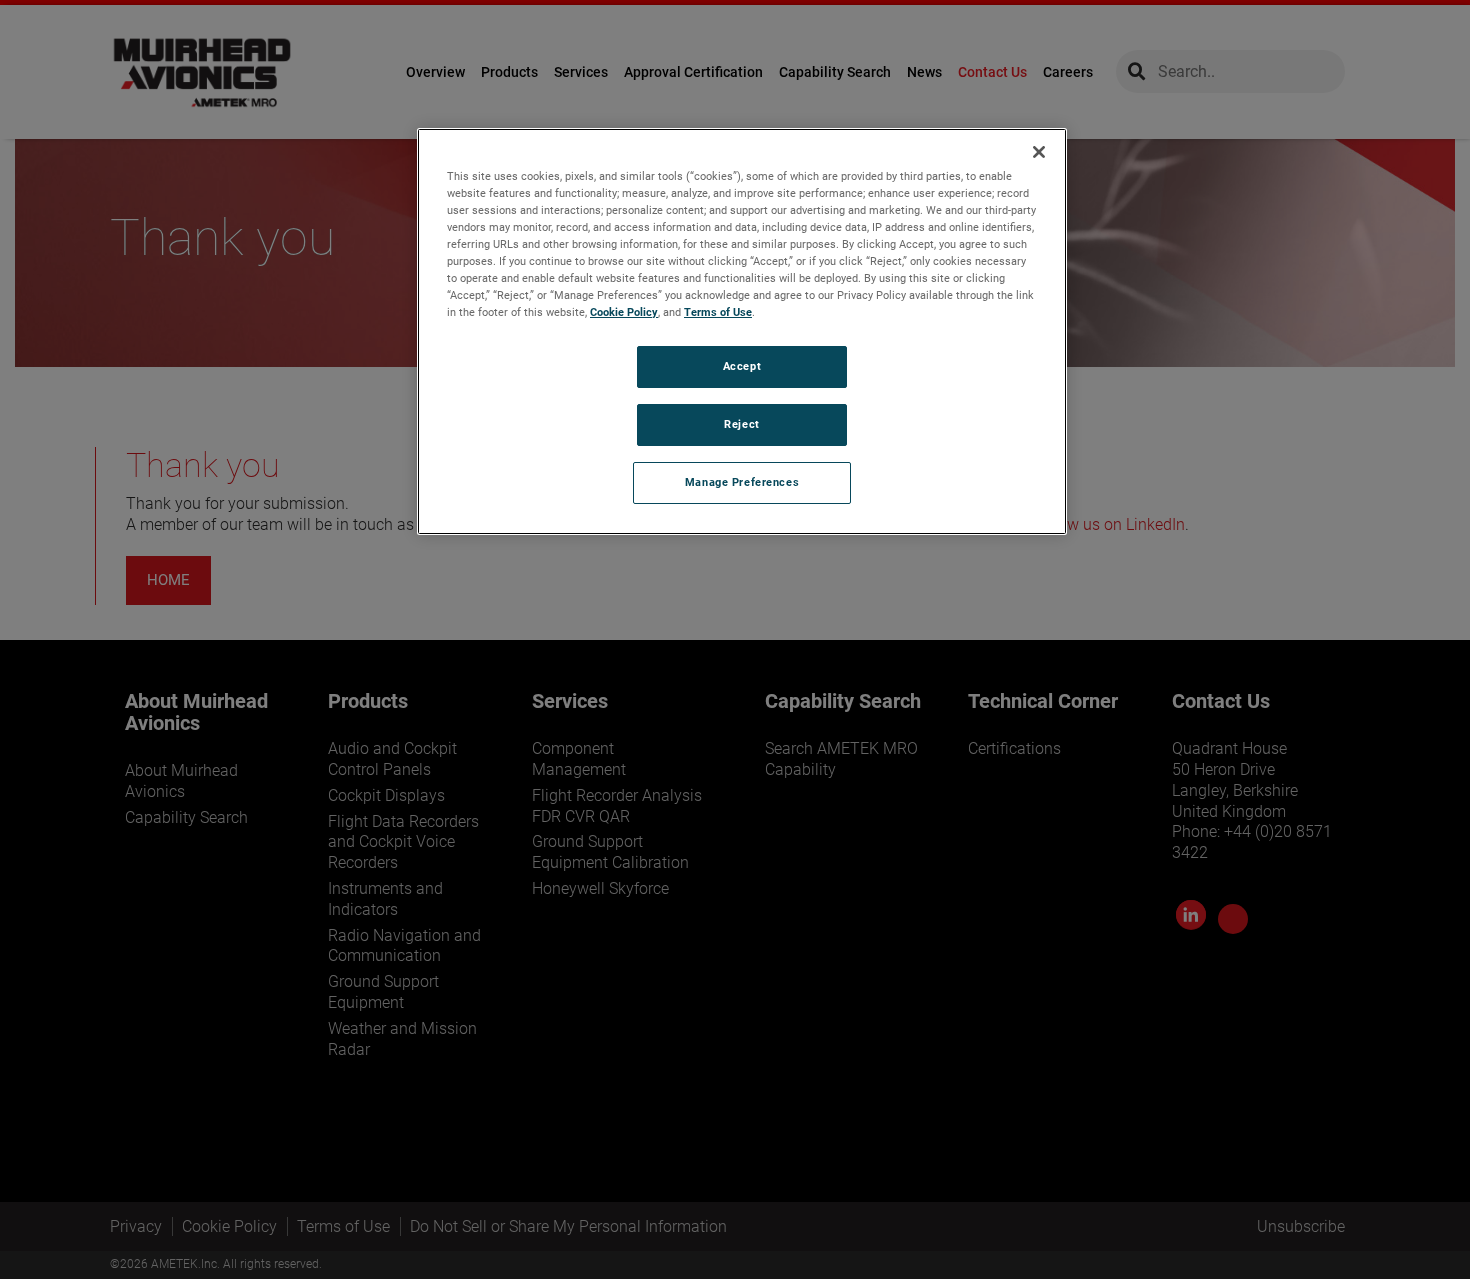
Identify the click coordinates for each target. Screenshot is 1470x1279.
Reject (741, 424)
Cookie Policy (624, 312)
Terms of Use (718, 312)
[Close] (1039, 152)
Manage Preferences (742, 482)
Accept (742, 366)
